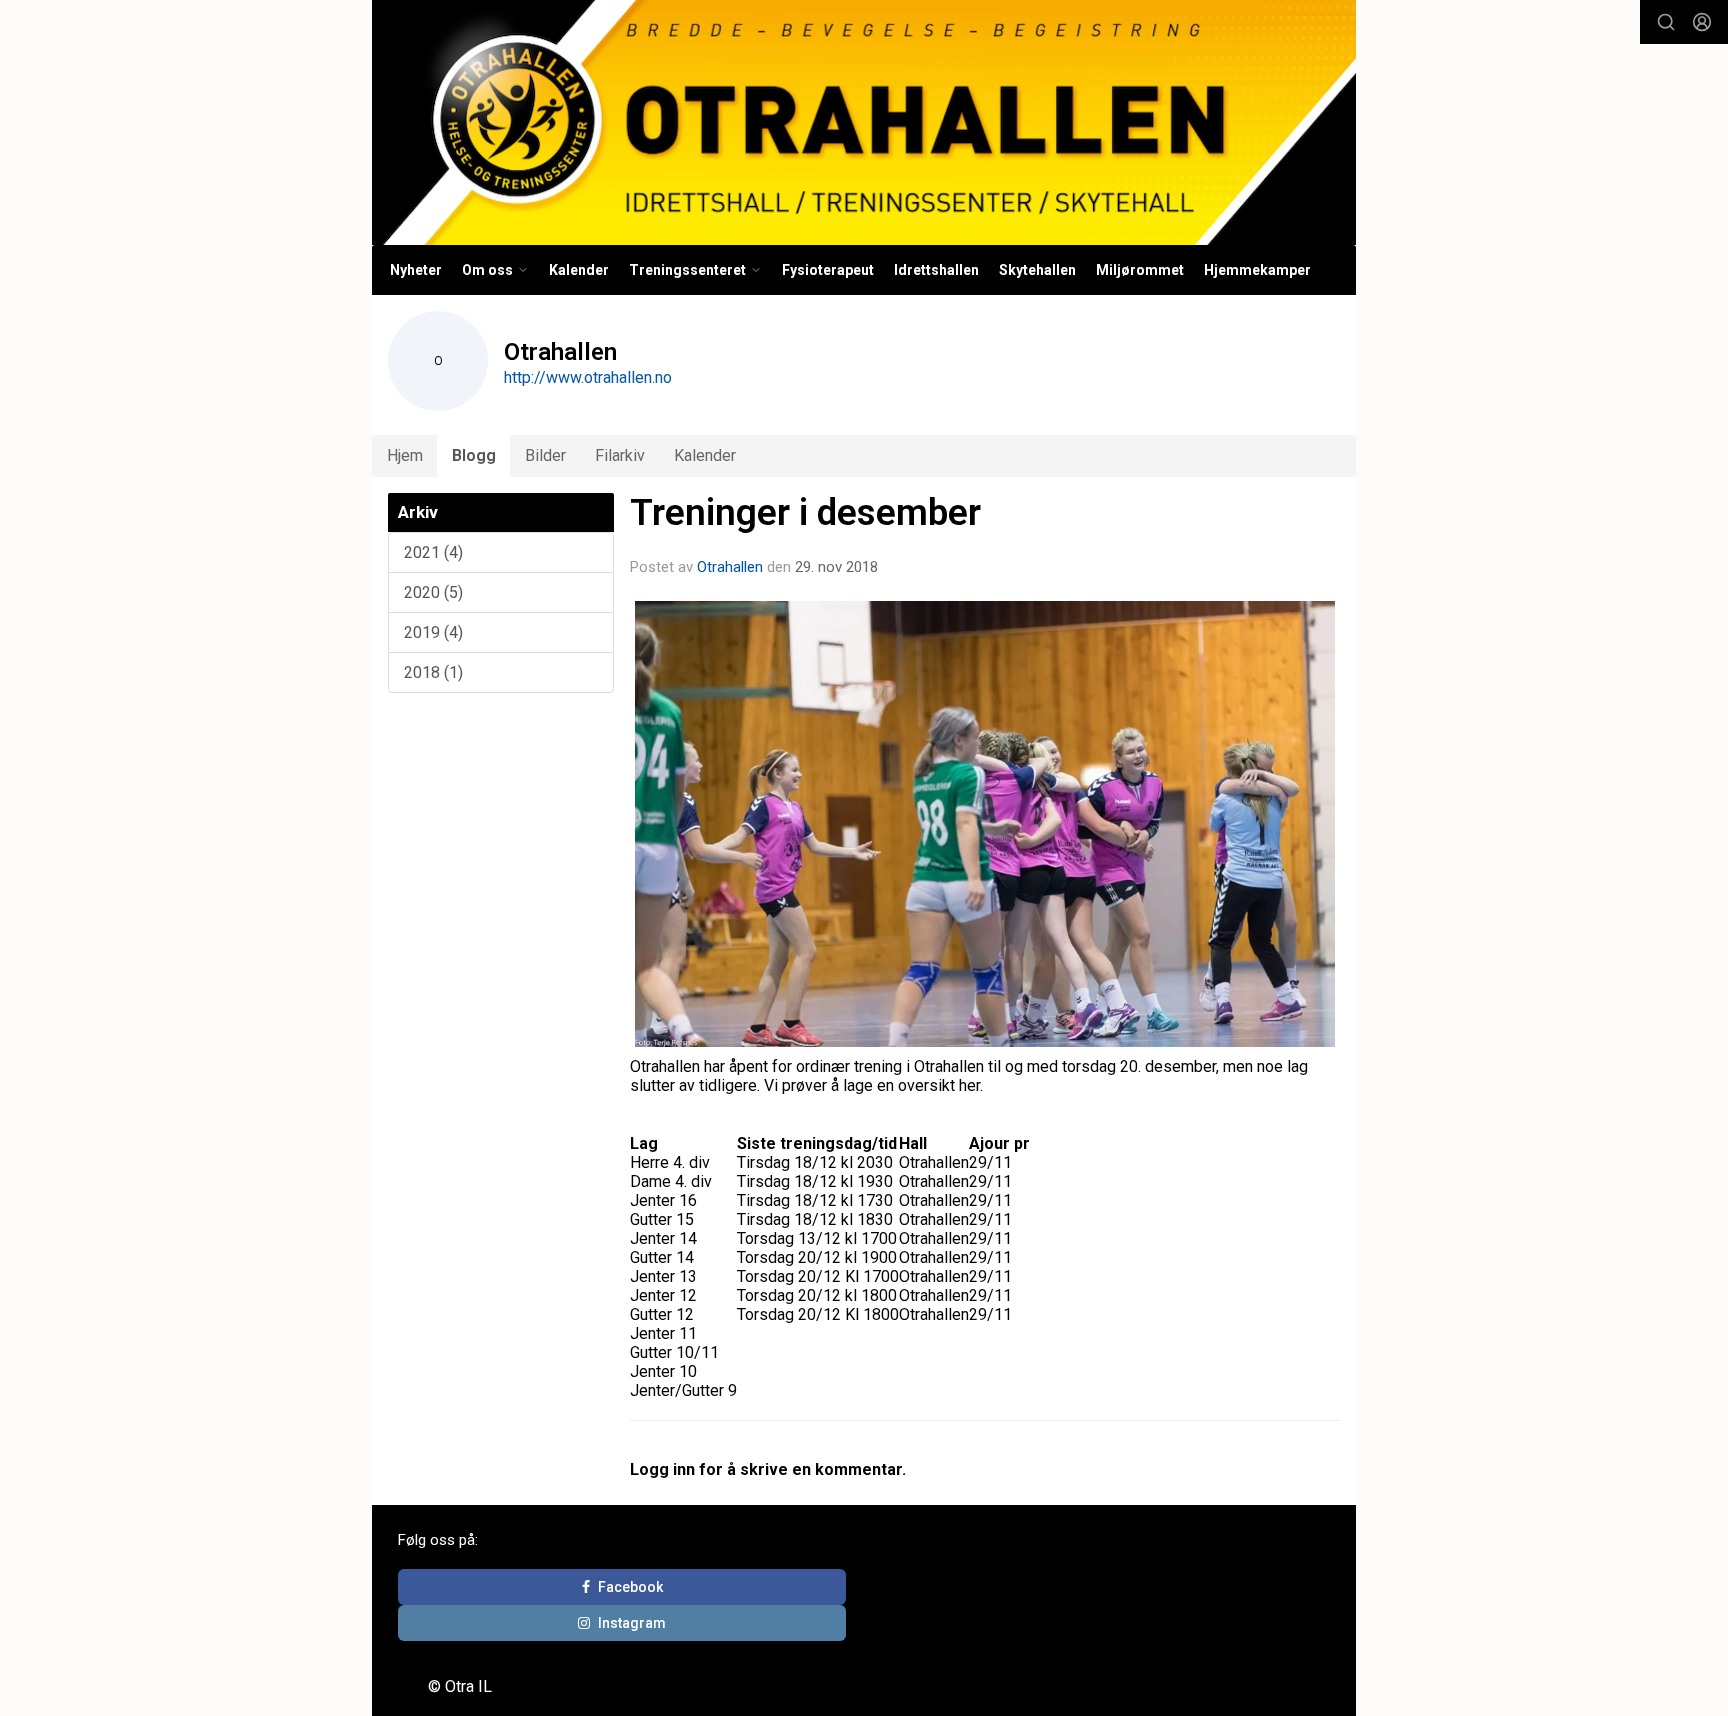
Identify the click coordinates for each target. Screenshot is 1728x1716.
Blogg (474, 455)
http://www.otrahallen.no (588, 377)
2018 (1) (433, 672)
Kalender (579, 270)
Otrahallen (730, 567)
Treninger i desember (805, 512)
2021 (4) (433, 552)
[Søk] (1666, 22)
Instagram (632, 1623)
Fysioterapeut (828, 270)
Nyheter (416, 270)
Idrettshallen (936, 270)
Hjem (405, 455)
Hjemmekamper (1257, 270)
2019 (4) (433, 632)
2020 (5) (433, 592)
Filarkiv (620, 455)
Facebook (630, 1587)
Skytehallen (1037, 270)
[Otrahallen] (864, 122)
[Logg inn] (1702, 22)
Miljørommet (1140, 270)
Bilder (545, 455)
